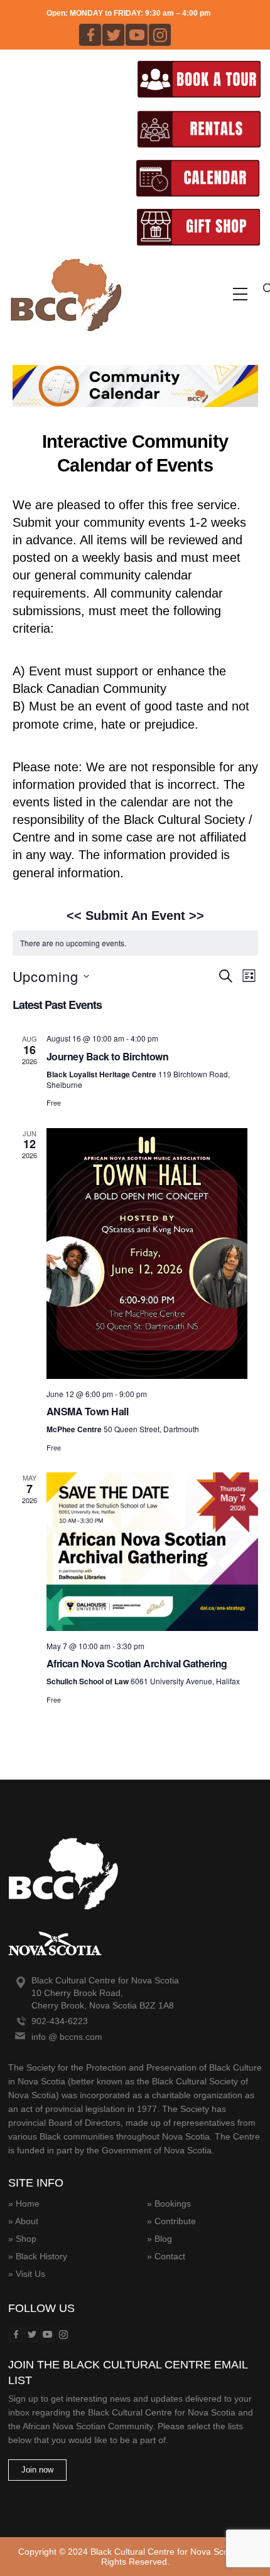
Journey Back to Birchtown (108, 1056)
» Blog (159, 2239)
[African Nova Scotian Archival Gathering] (152, 1552)
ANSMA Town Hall (88, 1411)
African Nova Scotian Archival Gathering (137, 1663)
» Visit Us (27, 2274)
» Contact (166, 2256)
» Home (24, 2204)
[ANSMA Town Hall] (152, 1254)
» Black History (38, 2256)
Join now (37, 2470)
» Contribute (171, 2221)
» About (23, 2221)
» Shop (22, 2239)
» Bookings (169, 2204)
